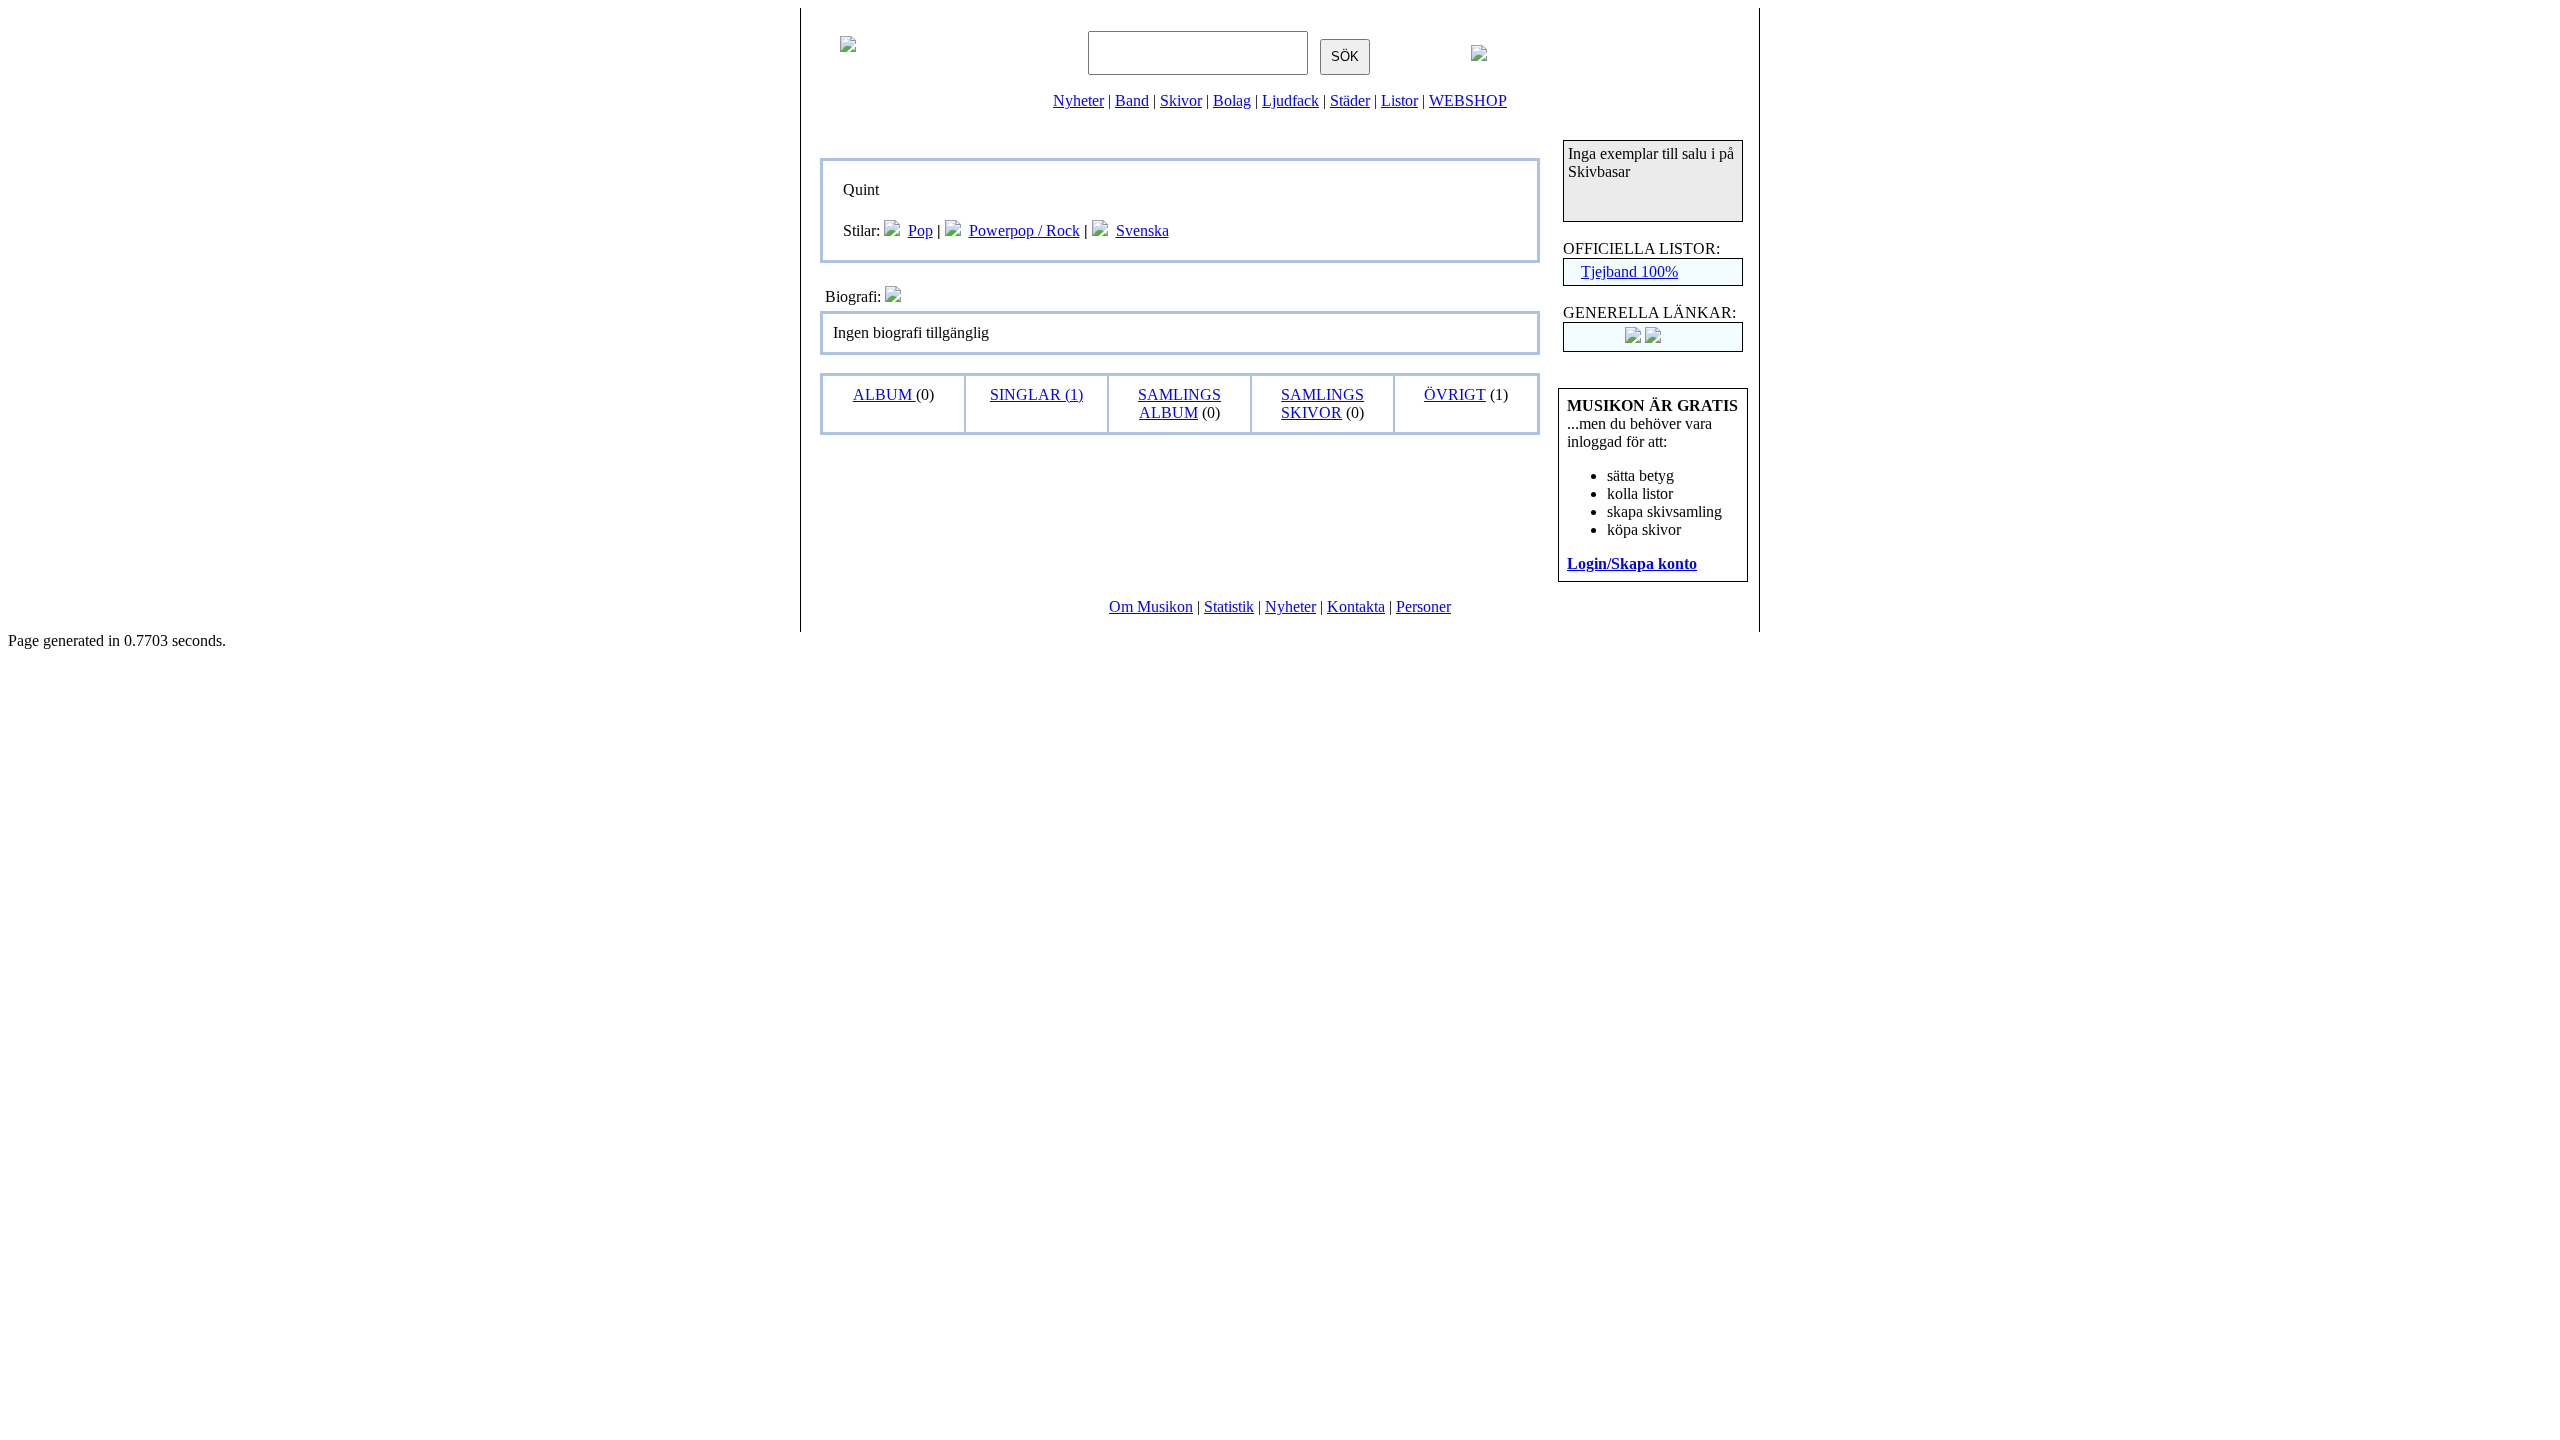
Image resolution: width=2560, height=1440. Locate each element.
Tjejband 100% (1629, 271)
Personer (1423, 606)
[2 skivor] (892, 230)
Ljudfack (1290, 100)
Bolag (1232, 100)
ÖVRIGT (1455, 394)
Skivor (1181, 100)
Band (1132, 100)
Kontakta (1356, 606)
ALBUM (884, 394)
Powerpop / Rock (1024, 230)
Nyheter (1078, 100)
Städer (1350, 100)
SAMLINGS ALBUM (1179, 403)
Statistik (1229, 606)
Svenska (1142, 230)
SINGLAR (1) (1036, 394)
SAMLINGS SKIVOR (1322, 403)
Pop (920, 230)
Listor (1399, 100)
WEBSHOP (1468, 100)
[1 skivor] (953, 230)
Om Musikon (1151, 606)
